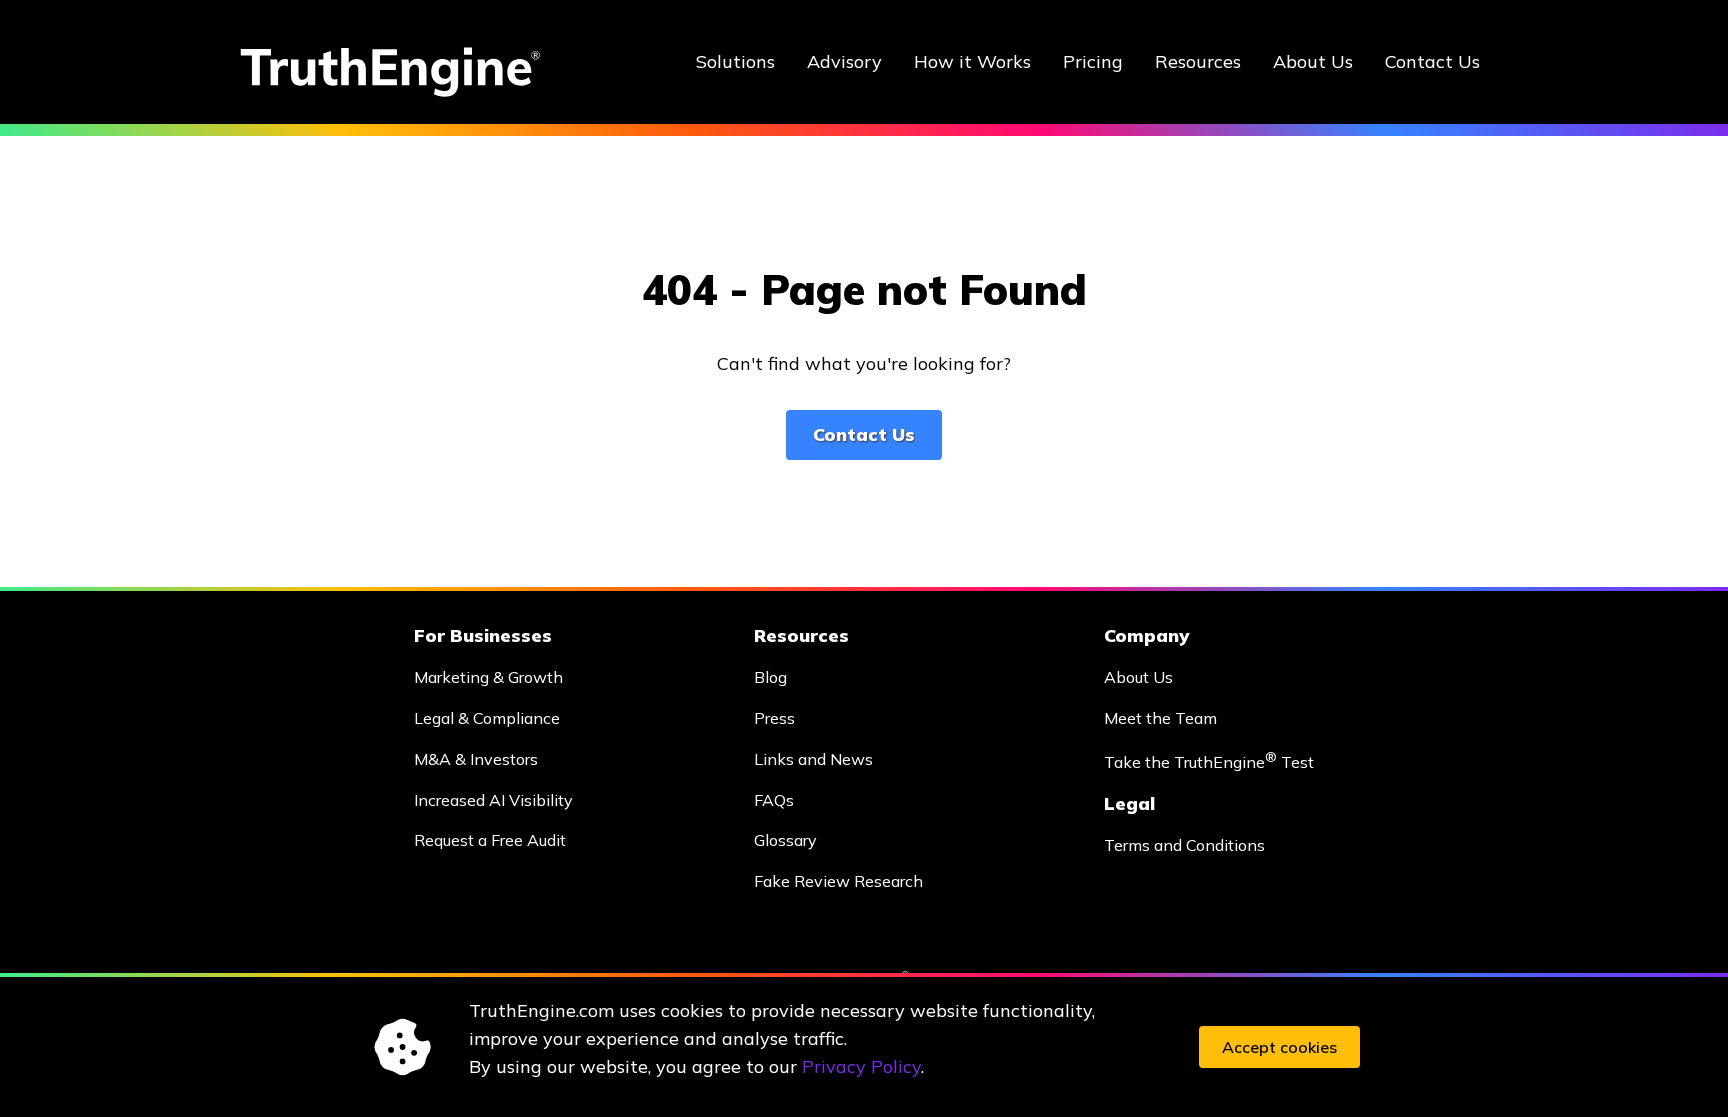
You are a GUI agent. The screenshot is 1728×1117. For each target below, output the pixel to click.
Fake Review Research (838, 881)
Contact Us (1432, 61)
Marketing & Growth (488, 677)
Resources (1198, 61)
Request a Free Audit (490, 840)
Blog (770, 677)
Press (774, 718)
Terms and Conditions (1184, 845)
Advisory (844, 61)
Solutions (735, 61)
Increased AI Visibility (493, 800)
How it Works (972, 61)
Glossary (785, 840)
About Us (1313, 61)
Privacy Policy (861, 1066)
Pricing (1093, 61)
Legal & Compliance (487, 718)
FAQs (774, 800)
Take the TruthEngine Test (1209, 760)
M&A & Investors (476, 759)
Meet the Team (1160, 718)
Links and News (813, 759)
